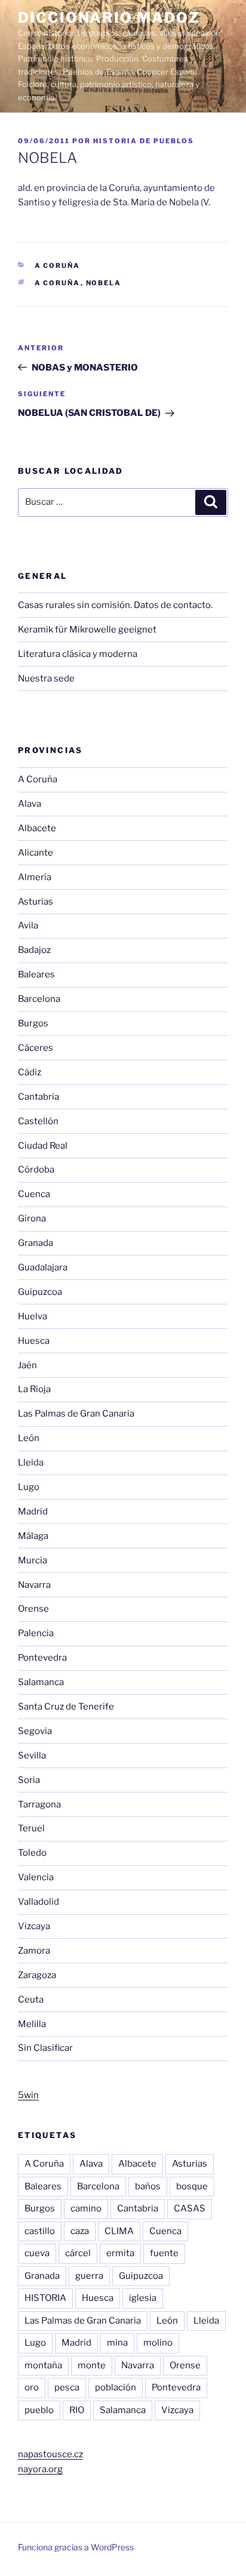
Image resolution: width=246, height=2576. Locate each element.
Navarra (34, 1585)
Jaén (27, 1365)
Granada (36, 1243)
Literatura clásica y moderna (78, 654)
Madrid (33, 1511)
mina (117, 2343)
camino (86, 2208)
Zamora (34, 1951)
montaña (43, 2365)
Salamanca (41, 1682)
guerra (89, 2276)
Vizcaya (34, 1926)
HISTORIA (45, 2298)
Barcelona (39, 999)
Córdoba (36, 1170)
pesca (67, 2387)
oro (32, 2387)
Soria (29, 1780)
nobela (104, 283)
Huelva (33, 1316)
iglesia (143, 2298)
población (116, 2387)
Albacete (37, 828)
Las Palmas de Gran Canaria (76, 1414)
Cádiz (30, 1072)
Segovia (35, 1731)
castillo (40, 2231)
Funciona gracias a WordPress (76, 2547)
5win (28, 2095)
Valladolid (39, 1902)
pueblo (39, 2410)
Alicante (36, 853)
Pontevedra (42, 1658)
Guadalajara (43, 1267)
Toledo (32, 1853)
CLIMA (119, 2231)
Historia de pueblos (144, 141)
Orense (33, 1609)
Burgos (33, 1023)
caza (80, 2231)
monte (92, 2365)
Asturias (36, 902)
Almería (35, 877)
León (29, 1438)
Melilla (32, 2024)
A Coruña (58, 266)
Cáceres (36, 1048)
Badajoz (34, 950)
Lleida (31, 1463)
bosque (192, 2186)
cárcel (78, 2253)
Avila (28, 925)
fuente (164, 2253)
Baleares (36, 974)
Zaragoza (37, 1975)
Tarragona (39, 1804)
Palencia (36, 1633)
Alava (30, 804)
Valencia (36, 1877)
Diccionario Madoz (109, 18)
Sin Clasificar (45, 2048)
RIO (77, 2410)
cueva (37, 2253)
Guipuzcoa (40, 1292)
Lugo (29, 1487)
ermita (120, 2253)
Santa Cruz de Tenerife (66, 1707)
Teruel (31, 1828)
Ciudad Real (43, 1146)
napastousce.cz (50, 2454)
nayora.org (40, 2469)
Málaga (33, 1536)
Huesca (34, 1341)
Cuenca (34, 1194)
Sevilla (32, 1756)
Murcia (33, 1560)
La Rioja (34, 1389)
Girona (32, 1218)
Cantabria (39, 1097)
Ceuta (31, 2000)
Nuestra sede (46, 678)
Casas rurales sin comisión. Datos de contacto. (115, 605)
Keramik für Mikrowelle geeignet (87, 630)
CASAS (190, 2208)
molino (158, 2343)
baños (148, 2186)
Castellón (38, 1121)
